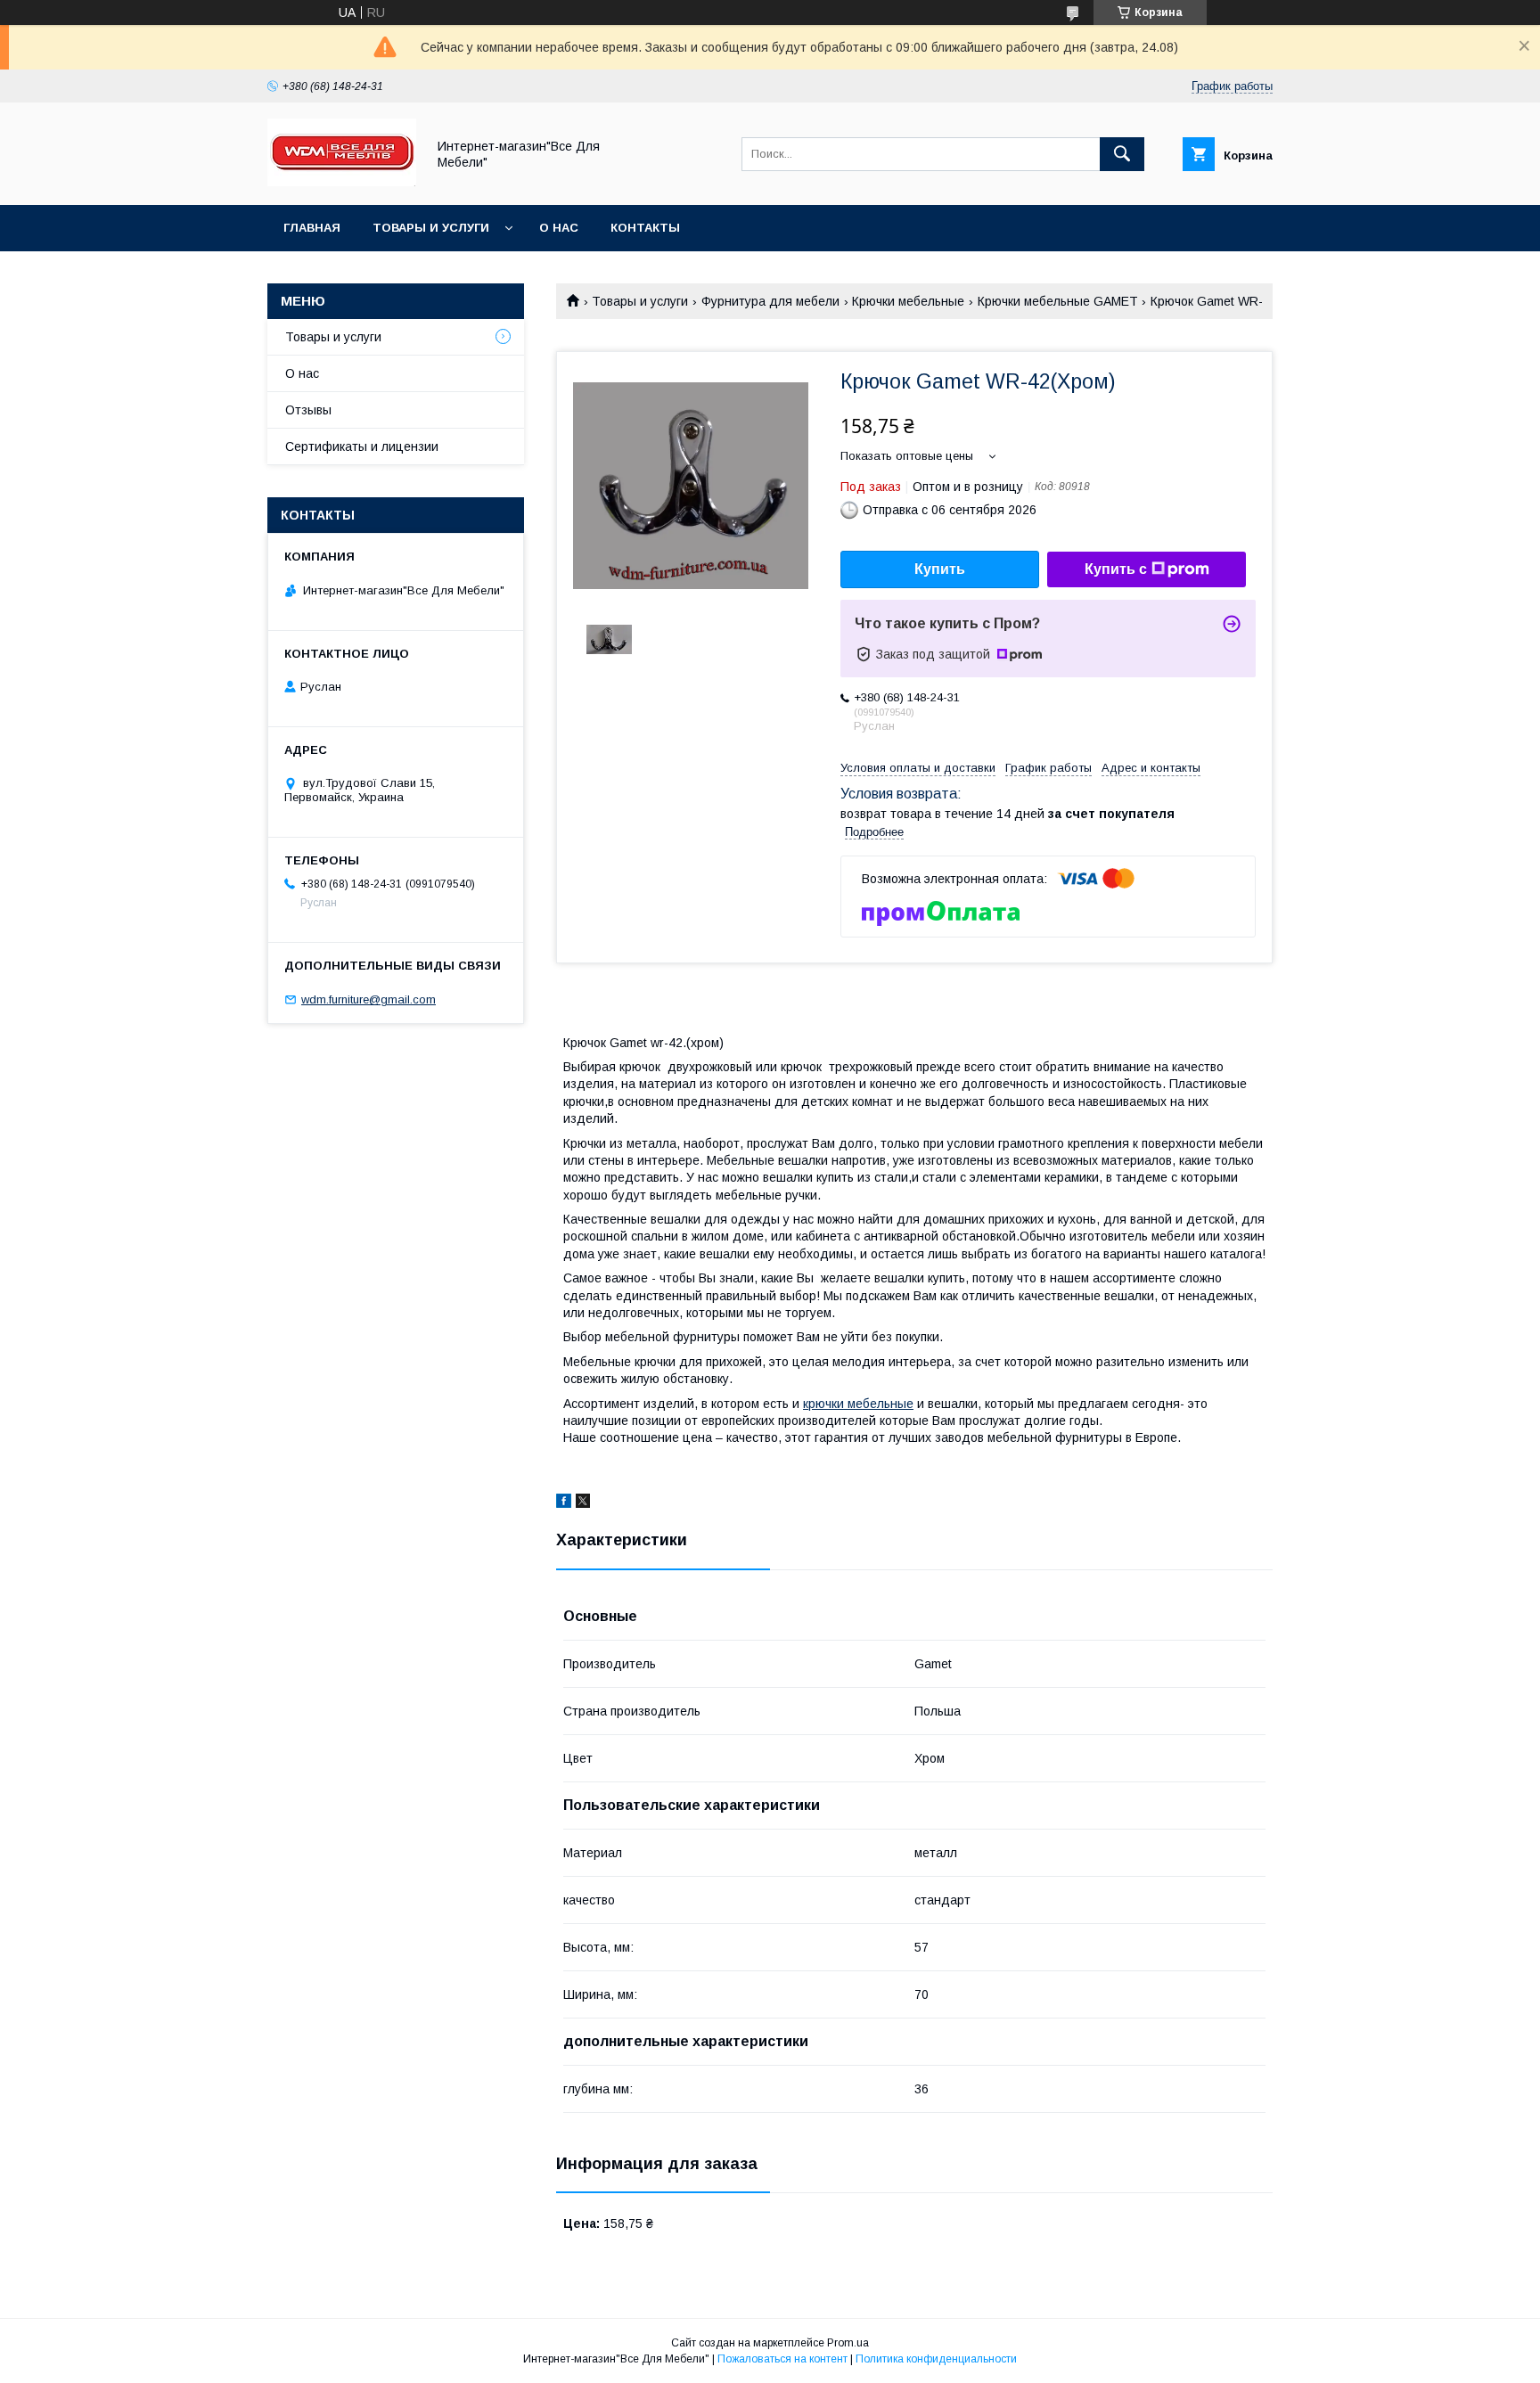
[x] (583, 1503)
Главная (312, 228)
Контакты (645, 228)
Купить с (1116, 569)
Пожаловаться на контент (782, 2359)
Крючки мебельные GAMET (1058, 301)
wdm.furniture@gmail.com (369, 999)
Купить (940, 569)
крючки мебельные (858, 1404)
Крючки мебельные (908, 301)
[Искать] (1122, 154)
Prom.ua (848, 2343)
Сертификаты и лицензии (362, 446)
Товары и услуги (431, 228)
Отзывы (308, 410)
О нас (559, 228)
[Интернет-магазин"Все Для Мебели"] (342, 182)
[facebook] (564, 1503)
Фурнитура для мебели (770, 301)
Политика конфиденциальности (936, 2359)
